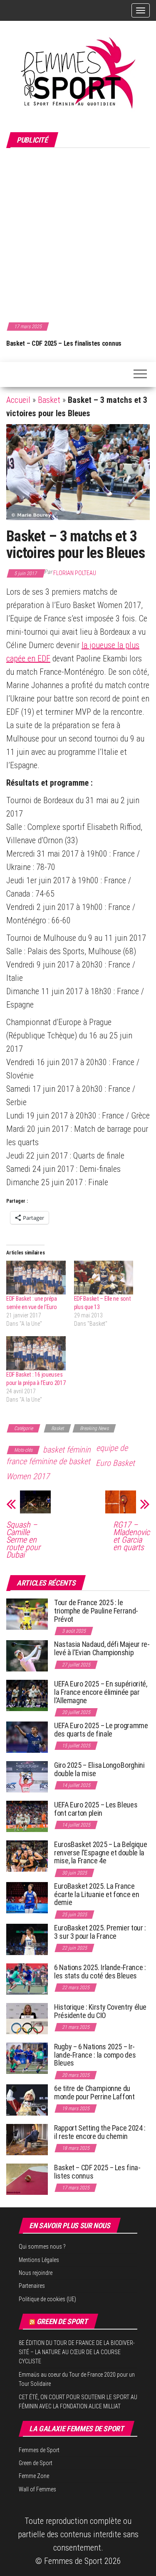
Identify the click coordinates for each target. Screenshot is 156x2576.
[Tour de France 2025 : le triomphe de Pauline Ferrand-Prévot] (27, 1614)
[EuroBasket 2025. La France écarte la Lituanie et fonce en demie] (27, 1897)
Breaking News (94, 1428)
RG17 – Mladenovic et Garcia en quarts (131, 1536)
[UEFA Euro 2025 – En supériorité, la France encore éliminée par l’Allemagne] (27, 1695)
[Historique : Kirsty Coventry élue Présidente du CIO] (27, 2018)
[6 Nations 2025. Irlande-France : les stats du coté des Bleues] (27, 1979)
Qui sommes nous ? (42, 2247)
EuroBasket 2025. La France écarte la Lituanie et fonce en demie (97, 1894)
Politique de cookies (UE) (47, 2299)
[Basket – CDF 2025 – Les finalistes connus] (27, 2179)
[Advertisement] (78, 234)
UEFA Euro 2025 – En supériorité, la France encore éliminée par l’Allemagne (100, 1692)
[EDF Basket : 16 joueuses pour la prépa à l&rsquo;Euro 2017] (36, 1353)
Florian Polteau (75, 573)
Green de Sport (62, 2321)
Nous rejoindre (36, 2273)
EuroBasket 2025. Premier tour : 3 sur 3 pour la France (100, 1932)
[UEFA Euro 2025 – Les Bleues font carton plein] (27, 1816)
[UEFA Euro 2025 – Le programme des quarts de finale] (27, 1737)
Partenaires (32, 2286)
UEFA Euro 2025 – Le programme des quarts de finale (101, 1730)
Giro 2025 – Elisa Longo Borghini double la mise (99, 1769)
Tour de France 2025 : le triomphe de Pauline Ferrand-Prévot (96, 1611)
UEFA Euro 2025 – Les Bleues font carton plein (96, 1809)
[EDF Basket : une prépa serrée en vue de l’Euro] (36, 1278)
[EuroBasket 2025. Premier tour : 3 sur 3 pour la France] (27, 1939)
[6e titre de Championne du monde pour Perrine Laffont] (27, 2100)
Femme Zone (34, 2476)
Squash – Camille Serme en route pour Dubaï (23, 1540)
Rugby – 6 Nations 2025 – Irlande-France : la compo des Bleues (95, 2055)
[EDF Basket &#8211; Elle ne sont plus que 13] (104, 1278)
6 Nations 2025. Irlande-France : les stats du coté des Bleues (100, 1972)
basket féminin (67, 1450)
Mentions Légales (39, 2260)
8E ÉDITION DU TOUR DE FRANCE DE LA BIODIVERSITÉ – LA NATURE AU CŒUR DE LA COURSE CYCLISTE (77, 2352)
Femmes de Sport (39, 2450)
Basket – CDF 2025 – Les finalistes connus (64, 343)
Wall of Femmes (37, 2489)
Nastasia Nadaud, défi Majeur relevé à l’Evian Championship (102, 1648)
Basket (49, 400)
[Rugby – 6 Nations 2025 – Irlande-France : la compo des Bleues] (27, 2058)
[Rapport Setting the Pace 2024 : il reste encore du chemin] (27, 2139)
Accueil (18, 400)
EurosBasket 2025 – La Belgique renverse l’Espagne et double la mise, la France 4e (100, 1853)
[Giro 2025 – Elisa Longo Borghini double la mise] (27, 1776)
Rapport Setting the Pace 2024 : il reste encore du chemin (100, 2132)
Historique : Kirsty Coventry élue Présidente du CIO (100, 2011)
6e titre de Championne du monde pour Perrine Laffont (95, 2092)
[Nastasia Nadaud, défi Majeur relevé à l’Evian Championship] (27, 1655)
